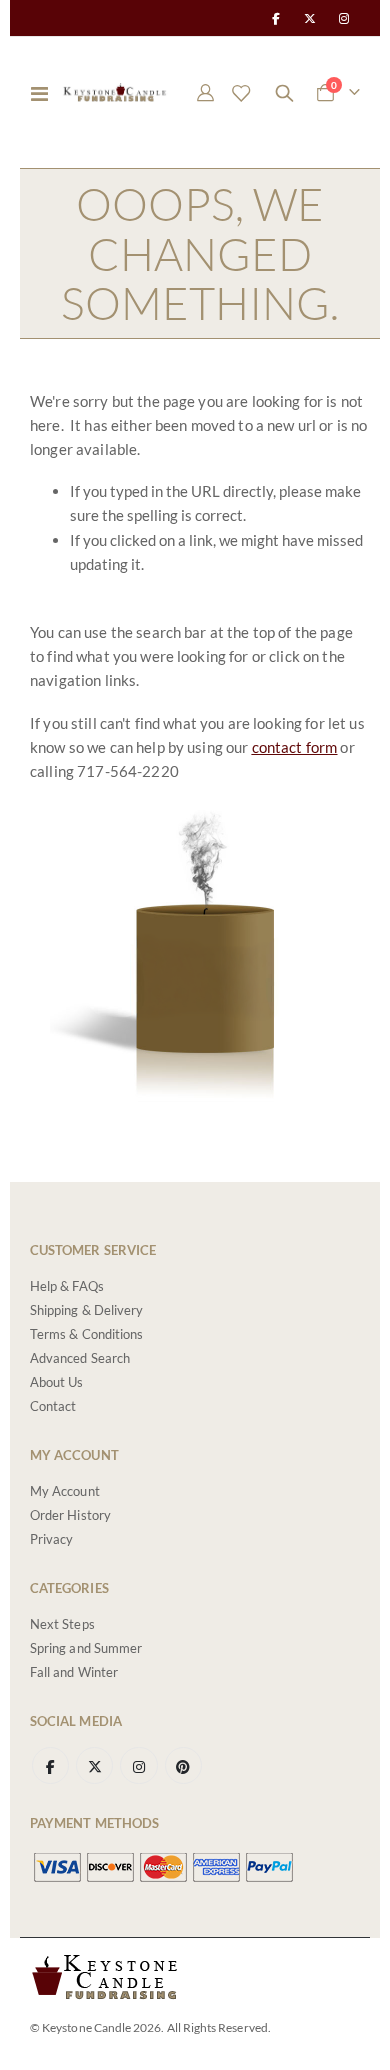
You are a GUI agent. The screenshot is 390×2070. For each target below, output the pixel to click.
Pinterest (183, 1765)
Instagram (138, 1765)
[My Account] (206, 93)
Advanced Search (80, 1358)
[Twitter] (310, 18)
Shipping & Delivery (86, 1310)
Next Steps (62, 1624)
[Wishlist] (241, 93)
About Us (57, 1382)
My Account (65, 1491)
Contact (53, 1406)
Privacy (51, 1539)
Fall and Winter (74, 1672)
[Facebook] (275, 18)
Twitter (94, 1765)
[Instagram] (344, 18)
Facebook (50, 1765)
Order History (70, 1515)
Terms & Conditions (86, 1334)
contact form (295, 747)
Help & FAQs (67, 1286)
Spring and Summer (86, 1648)
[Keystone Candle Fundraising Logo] (115, 92)
